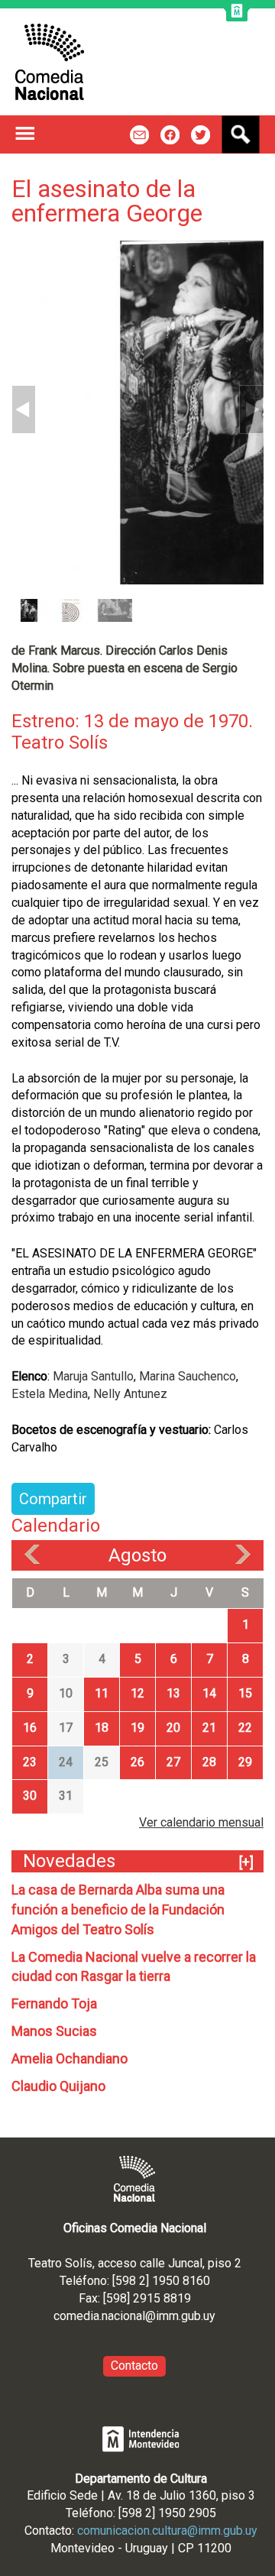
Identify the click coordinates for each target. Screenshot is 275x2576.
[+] (246, 1862)
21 (209, 1728)
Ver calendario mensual (201, 1822)
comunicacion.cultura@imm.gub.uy (167, 2531)
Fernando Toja (54, 2003)
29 (245, 1762)
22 (245, 1728)
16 (30, 1728)
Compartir (53, 1499)
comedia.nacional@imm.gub (127, 2316)
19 (137, 1728)
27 (173, 1762)
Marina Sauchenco (188, 1376)
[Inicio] (50, 62)
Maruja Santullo (93, 1376)
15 (245, 1693)
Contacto (134, 2366)
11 (102, 1693)
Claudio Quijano (58, 2086)
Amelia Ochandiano (70, 2058)
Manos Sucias (54, 2031)
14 (209, 1693)
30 (30, 1796)
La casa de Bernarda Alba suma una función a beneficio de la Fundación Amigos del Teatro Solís (118, 1909)
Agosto (137, 1555)
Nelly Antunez (130, 1394)
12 (137, 1693)
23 (30, 1762)
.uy (208, 2316)
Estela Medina (50, 1394)
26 (137, 1762)
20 (173, 1728)
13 (173, 1693)
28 (209, 1762)
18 (102, 1728)
